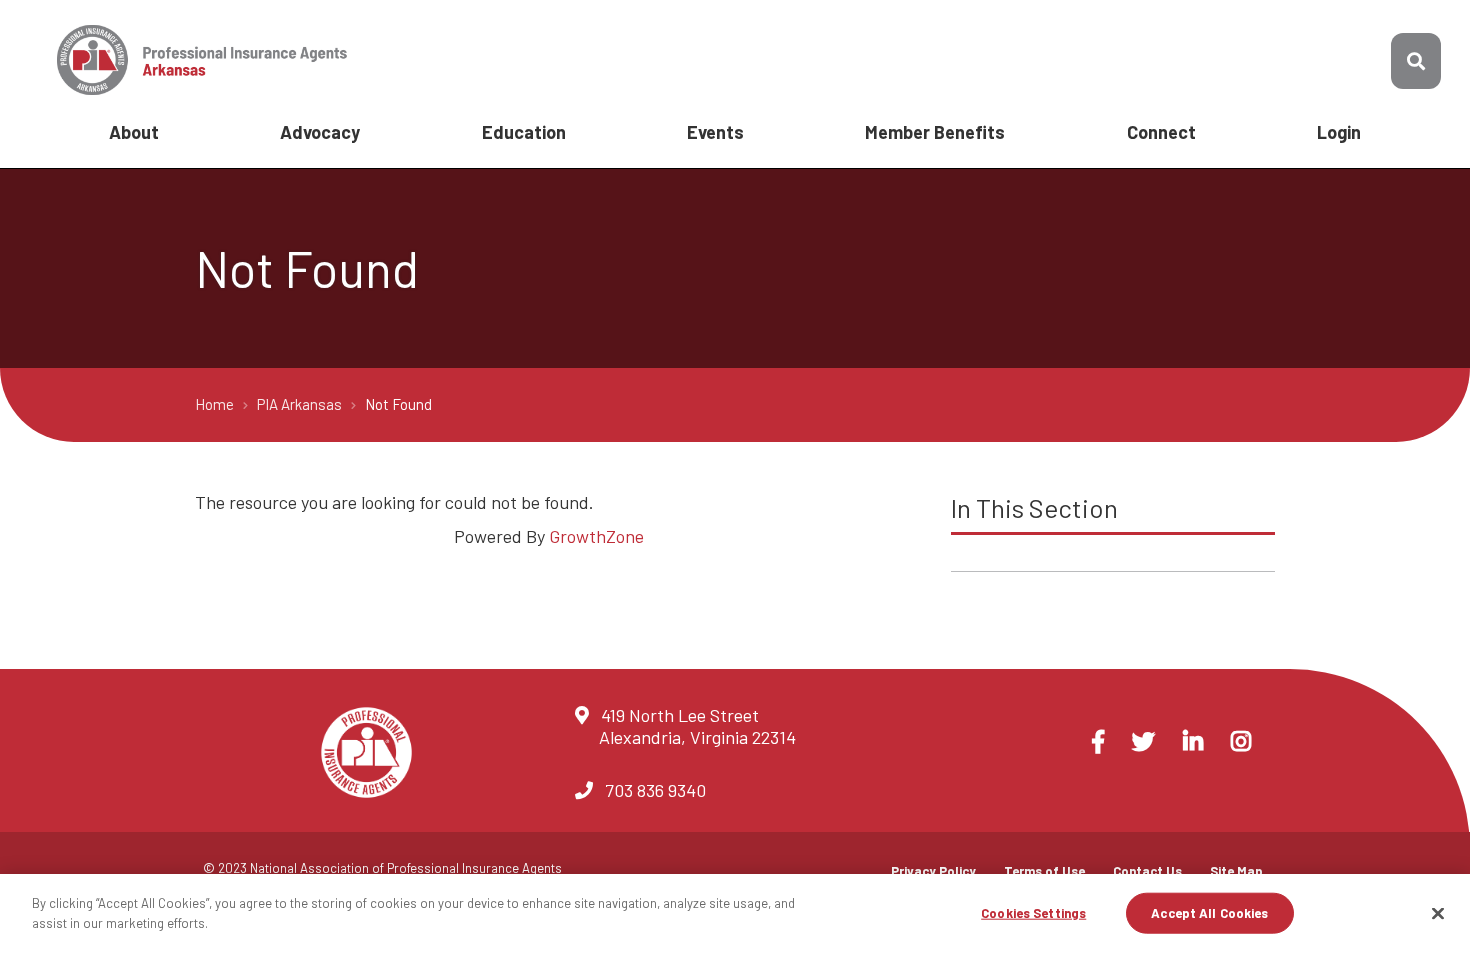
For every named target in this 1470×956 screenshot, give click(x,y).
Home (216, 404)
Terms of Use (1044, 871)
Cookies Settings (1033, 913)
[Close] (1438, 913)
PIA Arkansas (301, 404)
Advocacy (320, 132)
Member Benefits (935, 132)
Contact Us (1147, 871)
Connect (1161, 132)
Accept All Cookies (1209, 913)
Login (1339, 132)
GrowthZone (596, 536)
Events (715, 132)
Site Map (1236, 871)
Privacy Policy (933, 871)
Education (524, 132)
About (134, 132)
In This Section (1034, 507)
